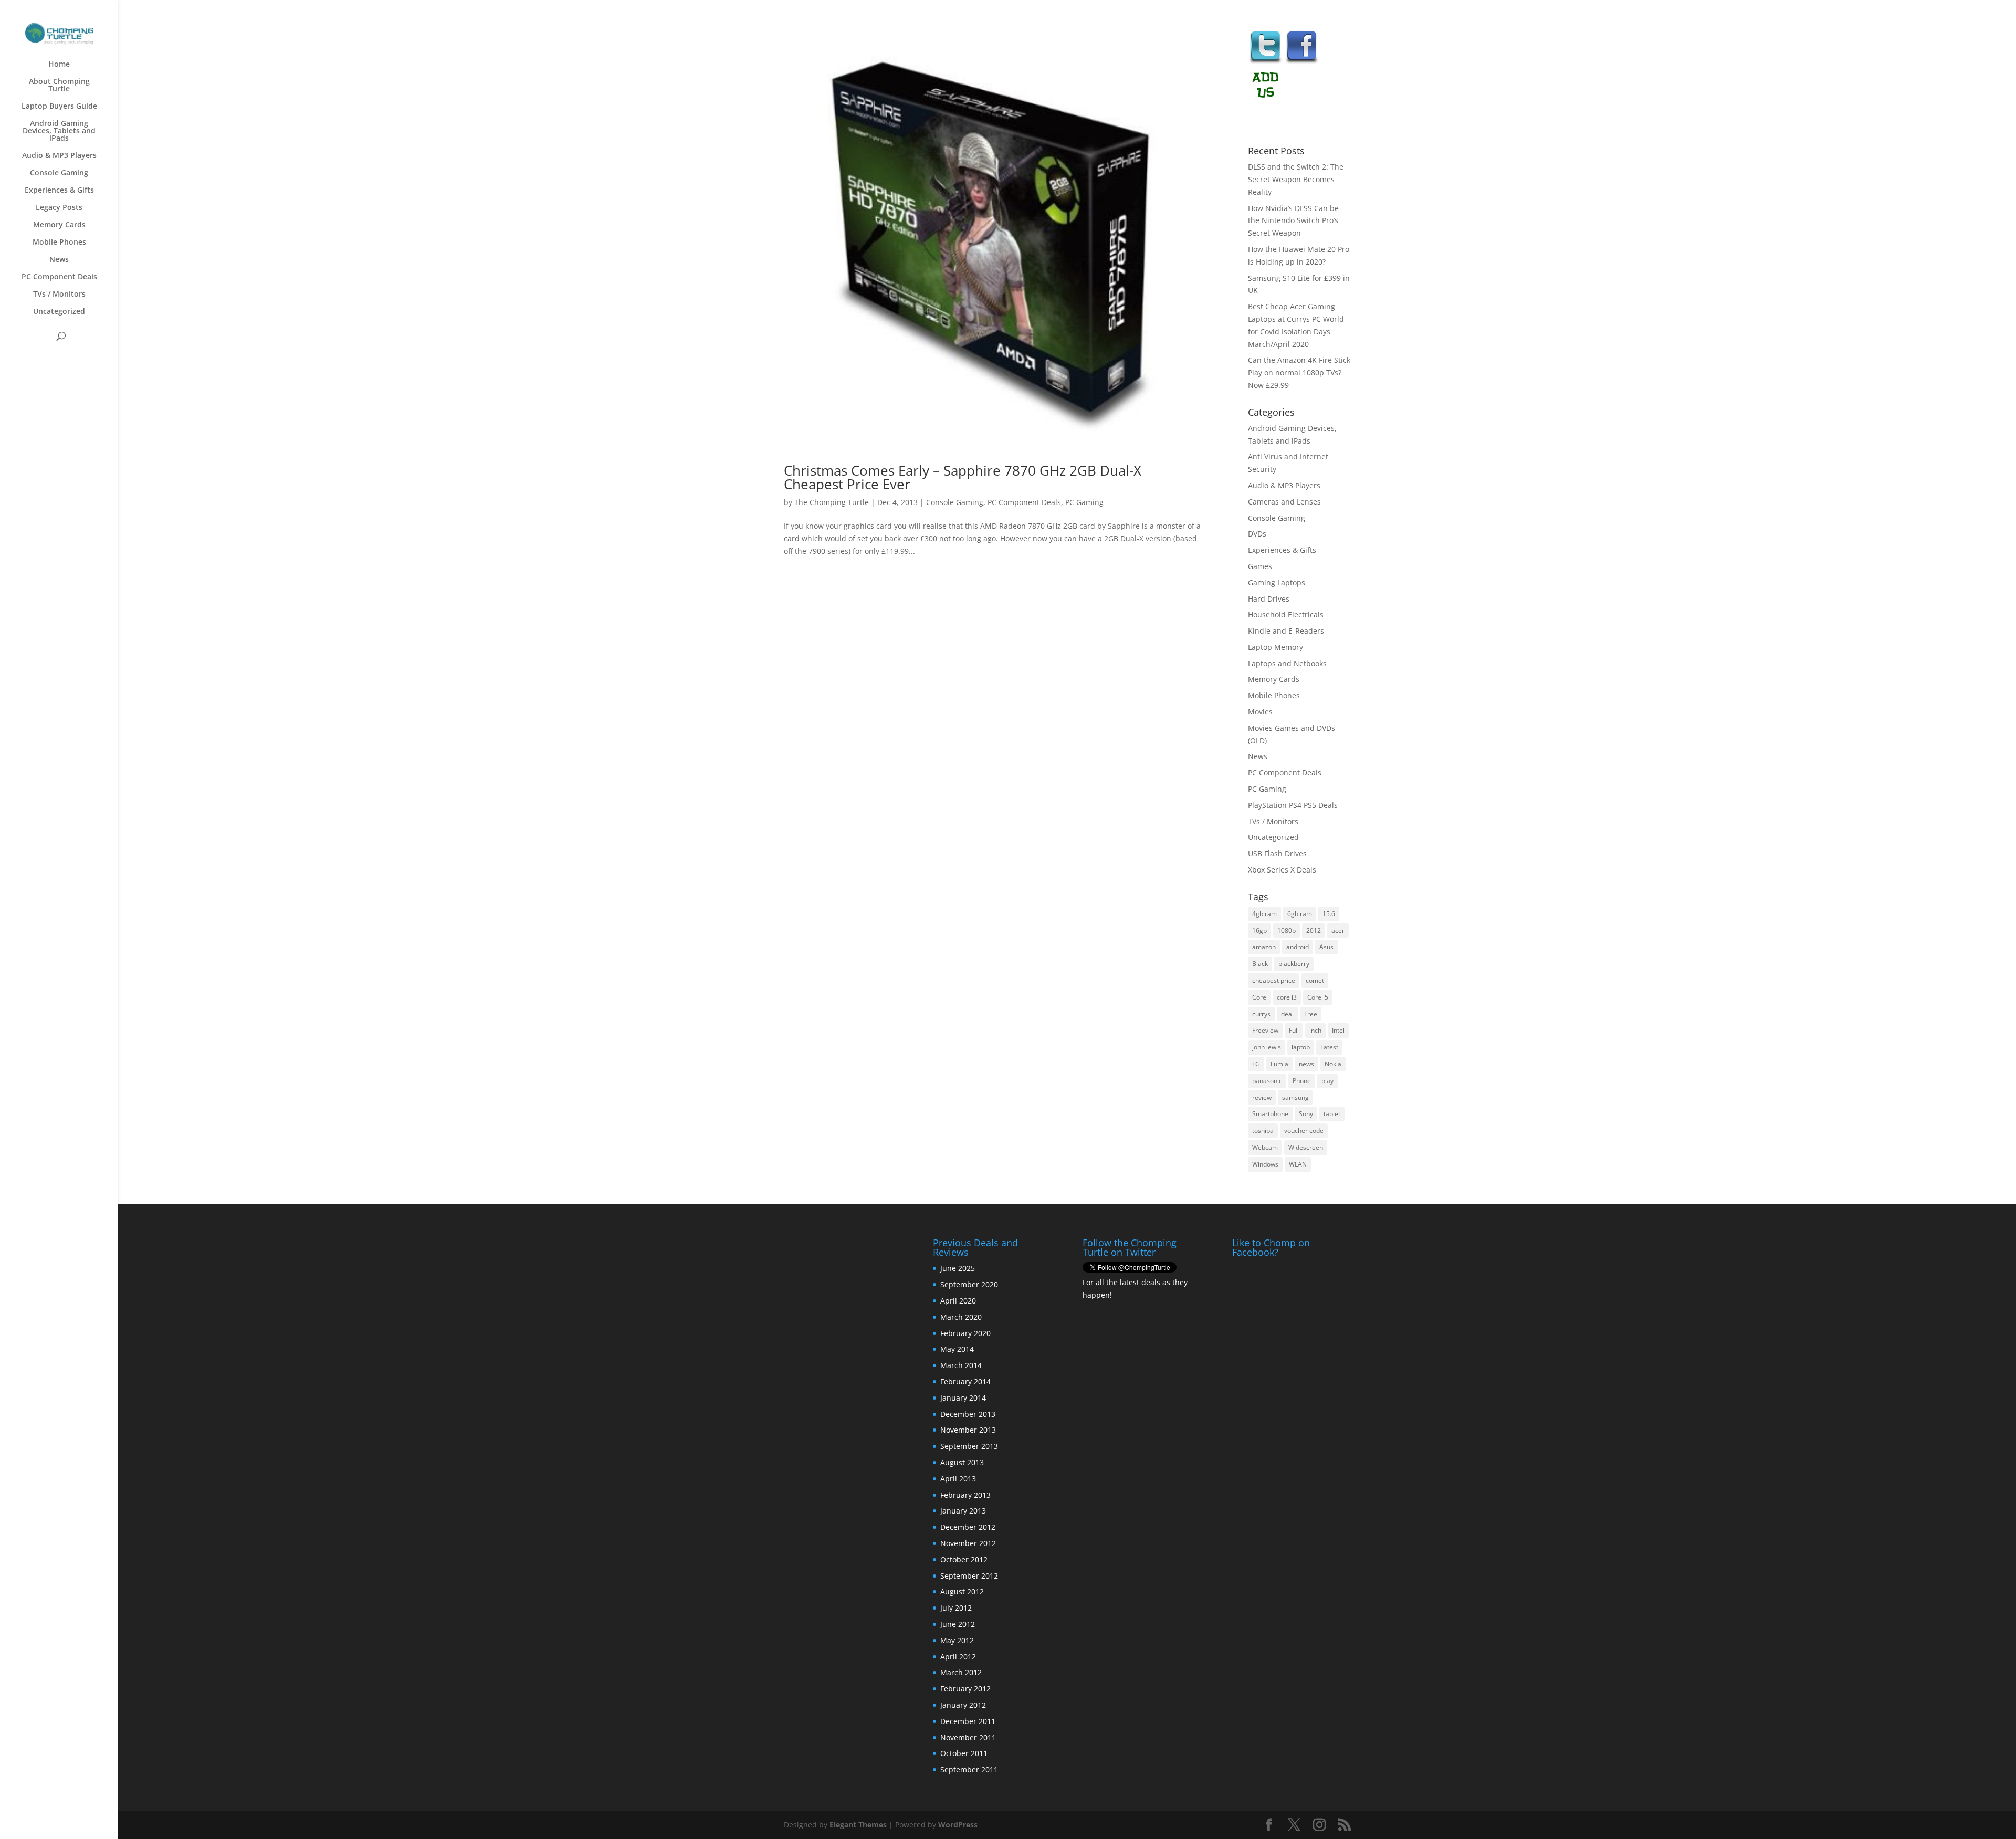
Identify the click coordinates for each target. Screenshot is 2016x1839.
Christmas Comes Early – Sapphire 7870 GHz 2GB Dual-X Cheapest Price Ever (963, 477)
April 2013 (958, 1479)
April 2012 (958, 1657)
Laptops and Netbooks (1287, 663)
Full (1294, 1030)
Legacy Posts (59, 208)
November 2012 (968, 1543)
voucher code (1304, 1131)
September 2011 (969, 1769)
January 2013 (963, 1511)
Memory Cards (59, 225)
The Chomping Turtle (832, 502)
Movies (1260, 712)
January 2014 (963, 1398)
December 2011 (968, 1721)
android (1298, 947)
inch (1315, 1030)
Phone (1302, 1081)
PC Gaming (1084, 502)
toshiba (1263, 1131)
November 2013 (968, 1430)
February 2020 (965, 1333)
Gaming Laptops (1277, 582)
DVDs (1257, 534)
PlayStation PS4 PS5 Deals (1293, 805)
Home (59, 65)
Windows (1265, 1164)
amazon (1264, 947)
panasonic (1267, 1081)
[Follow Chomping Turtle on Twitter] (1265, 62)
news (1306, 1064)
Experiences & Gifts (59, 191)
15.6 (1329, 914)
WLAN (1298, 1164)
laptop (1301, 1047)
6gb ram (1300, 914)
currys (1261, 1014)
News (59, 260)
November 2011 (968, 1737)
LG (1256, 1064)
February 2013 (965, 1495)
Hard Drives (1269, 599)
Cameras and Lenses (1284, 502)
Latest (1329, 1047)
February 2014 (965, 1381)
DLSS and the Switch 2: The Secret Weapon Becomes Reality (1296, 179)
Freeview (1265, 1030)
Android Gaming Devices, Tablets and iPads (59, 131)
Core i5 (1318, 997)
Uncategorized (59, 312)
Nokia (1333, 1064)
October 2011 (964, 1753)
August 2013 (962, 1462)
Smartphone (1270, 1114)
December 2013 (968, 1414)
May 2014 (957, 1349)
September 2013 (969, 1446)
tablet (1332, 1114)
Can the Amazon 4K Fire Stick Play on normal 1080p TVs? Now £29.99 (1299, 372)
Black (1260, 964)
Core (1259, 997)
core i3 (1287, 997)
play (1327, 1081)
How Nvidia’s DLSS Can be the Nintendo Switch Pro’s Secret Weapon (1293, 221)
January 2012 (963, 1705)
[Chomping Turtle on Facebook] (1302, 62)
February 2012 (965, 1689)
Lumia (1279, 1064)
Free (1311, 1014)
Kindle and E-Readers (1286, 631)
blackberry (1294, 964)
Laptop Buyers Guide (59, 107)
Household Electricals (1286, 614)
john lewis (1267, 1047)
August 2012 (962, 1591)
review (1262, 1097)
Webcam (1265, 1147)
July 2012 (956, 1608)
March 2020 (961, 1317)
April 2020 (958, 1301)
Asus (1326, 947)
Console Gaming (59, 173)
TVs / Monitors (59, 295)
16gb (1259, 931)
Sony (1306, 1114)
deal (1287, 1014)
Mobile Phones (59, 243)
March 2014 (961, 1365)
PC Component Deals (59, 277)
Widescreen (1306, 1147)
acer (1338, 931)
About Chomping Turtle (59, 86)
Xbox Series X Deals (1282, 870)
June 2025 (958, 1268)
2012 (1314, 931)
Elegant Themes (858, 1825)
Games (1260, 566)
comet (1315, 980)
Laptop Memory (1275, 647)
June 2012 (958, 1624)
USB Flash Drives (1277, 853)
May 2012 (957, 1640)
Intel (1338, 1030)
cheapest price (1274, 980)
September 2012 (969, 1576)
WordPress (958, 1825)
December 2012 (968, 1527)
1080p (1287, 931)
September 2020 (969, 1284)
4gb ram (1264, 914)
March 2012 (961, 1672)
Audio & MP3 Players (59, 156)
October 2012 (964, 1559)
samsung (1295, 1097)
